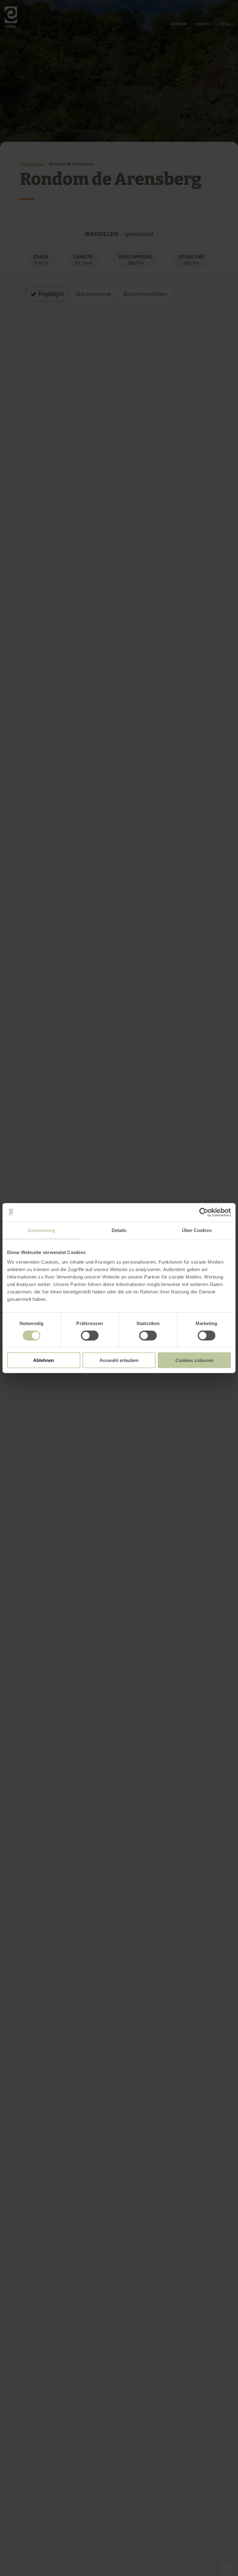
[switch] (90, 1335)
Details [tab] (119, 1230)
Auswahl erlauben (119, 1360)
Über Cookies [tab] (197, 1230)
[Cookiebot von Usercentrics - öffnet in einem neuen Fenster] (204, 1212)
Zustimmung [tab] (41, 1230)
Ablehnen (44, 1360)
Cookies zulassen (194, 1360)
